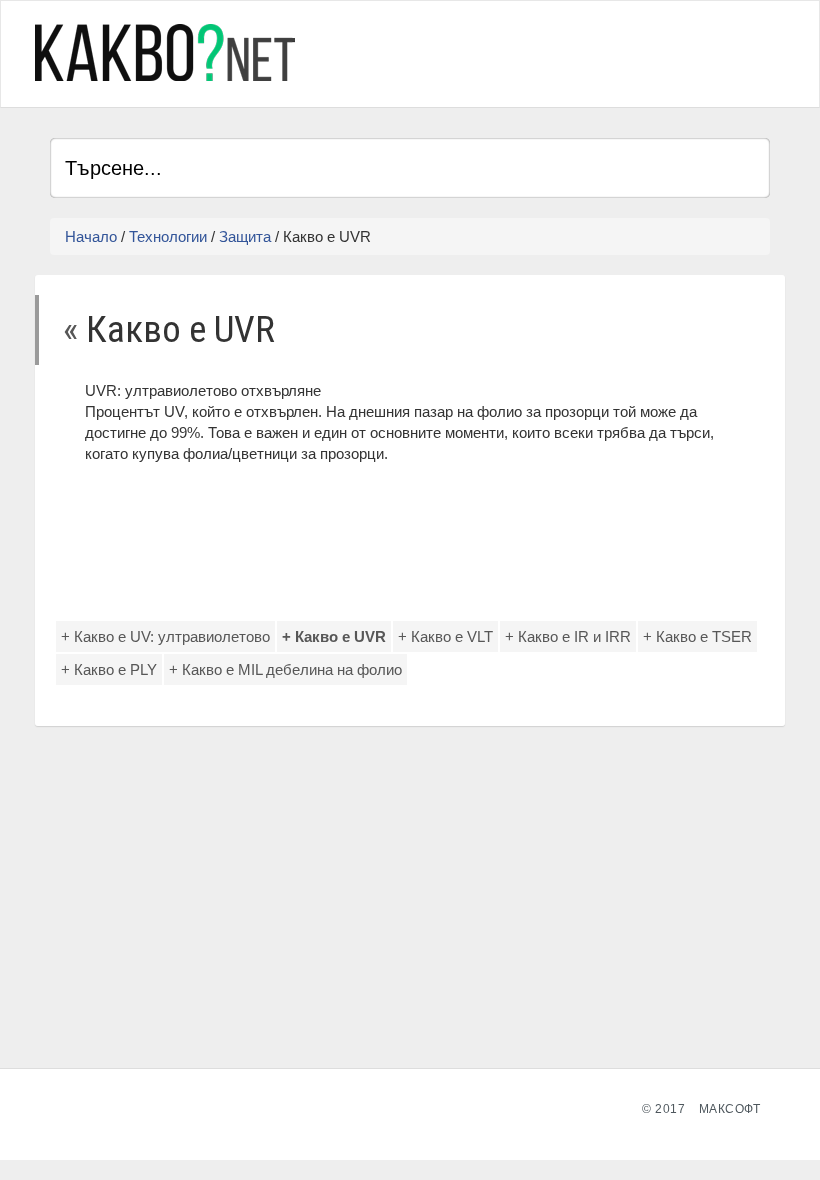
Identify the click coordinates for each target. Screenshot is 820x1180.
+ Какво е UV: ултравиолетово (165, 636)
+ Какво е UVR (334, 636)
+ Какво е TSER (697, 636)
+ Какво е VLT (445, 636)
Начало (91, 236)
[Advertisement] (536, 51)
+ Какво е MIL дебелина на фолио (285, 669)
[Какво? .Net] (165, 52)
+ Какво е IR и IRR (568, 636)
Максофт (730, 1109)
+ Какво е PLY (109, 669)
